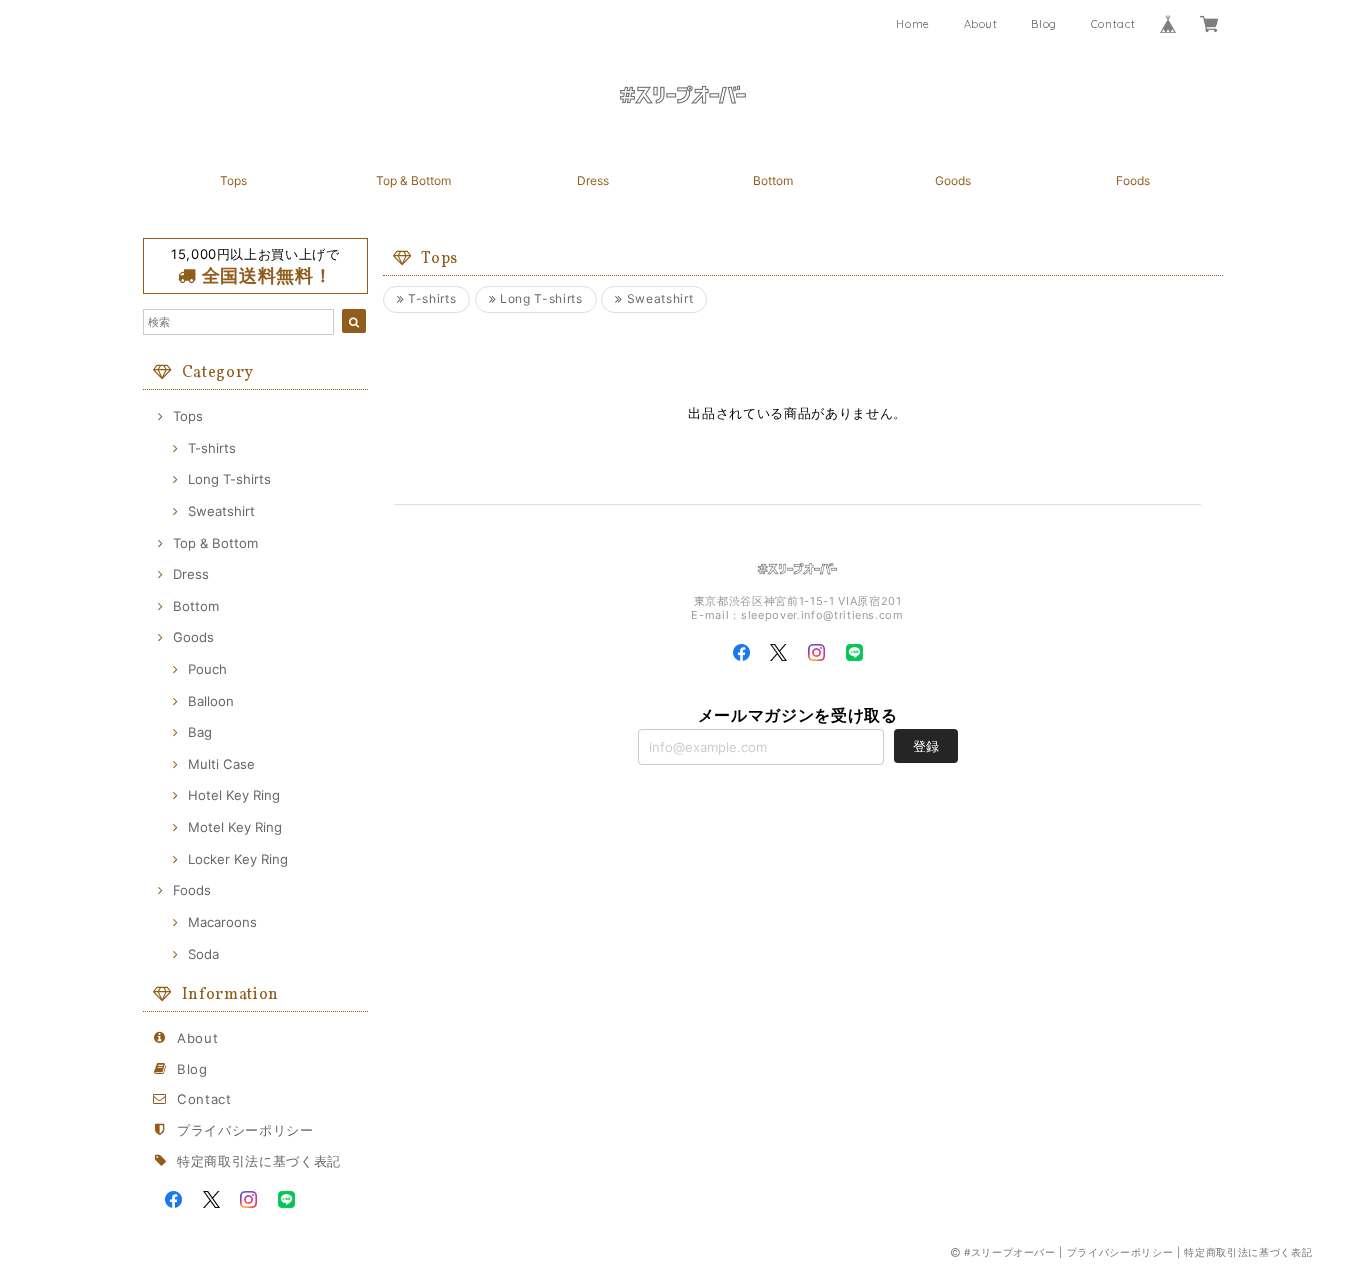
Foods (1133, 180)
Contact (1113, 24)
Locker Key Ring (238, 859)
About (981, 24)
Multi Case (221, 764)
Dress (593, 180)
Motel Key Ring (235, 827)
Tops (233, 180)
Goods (953, 180)
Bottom (773, 180)
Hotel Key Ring (234, 795)
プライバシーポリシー (245, 1130)
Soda (203, 954)
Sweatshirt (221, 511)
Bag (200, 732)
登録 (926, 746)
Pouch (207, 669)
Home (913, 24)
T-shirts (212, 448)
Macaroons (222, 922)
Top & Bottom (413, 180)
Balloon (211, 701)
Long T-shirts (229, 479)
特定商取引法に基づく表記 (259, 1161)
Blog (1044, 24)
